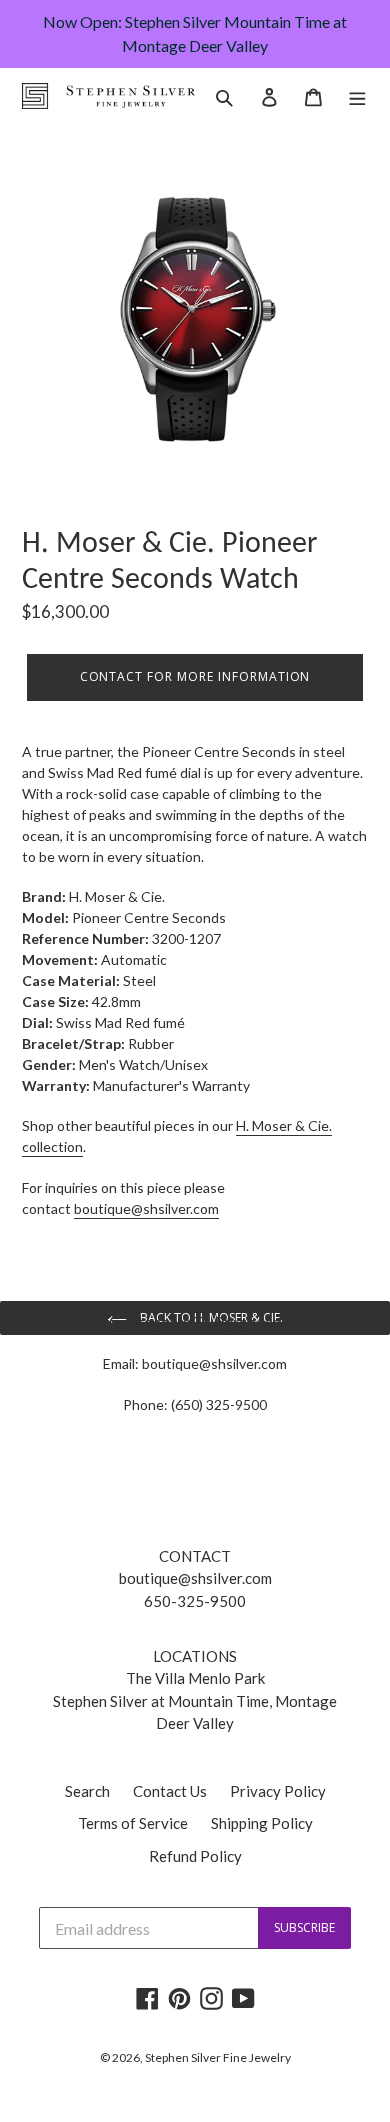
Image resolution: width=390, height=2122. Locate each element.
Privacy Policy (278, 1791)
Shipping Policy (262, 1823)
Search (87, 1791)
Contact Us (170, 1791)
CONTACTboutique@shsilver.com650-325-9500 (195, 1578)
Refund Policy (195, 1856)
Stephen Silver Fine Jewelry (218, 2057)
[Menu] (357, 95)
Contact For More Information (195, 676)
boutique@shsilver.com (214, 1363)
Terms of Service (133, 1823)
